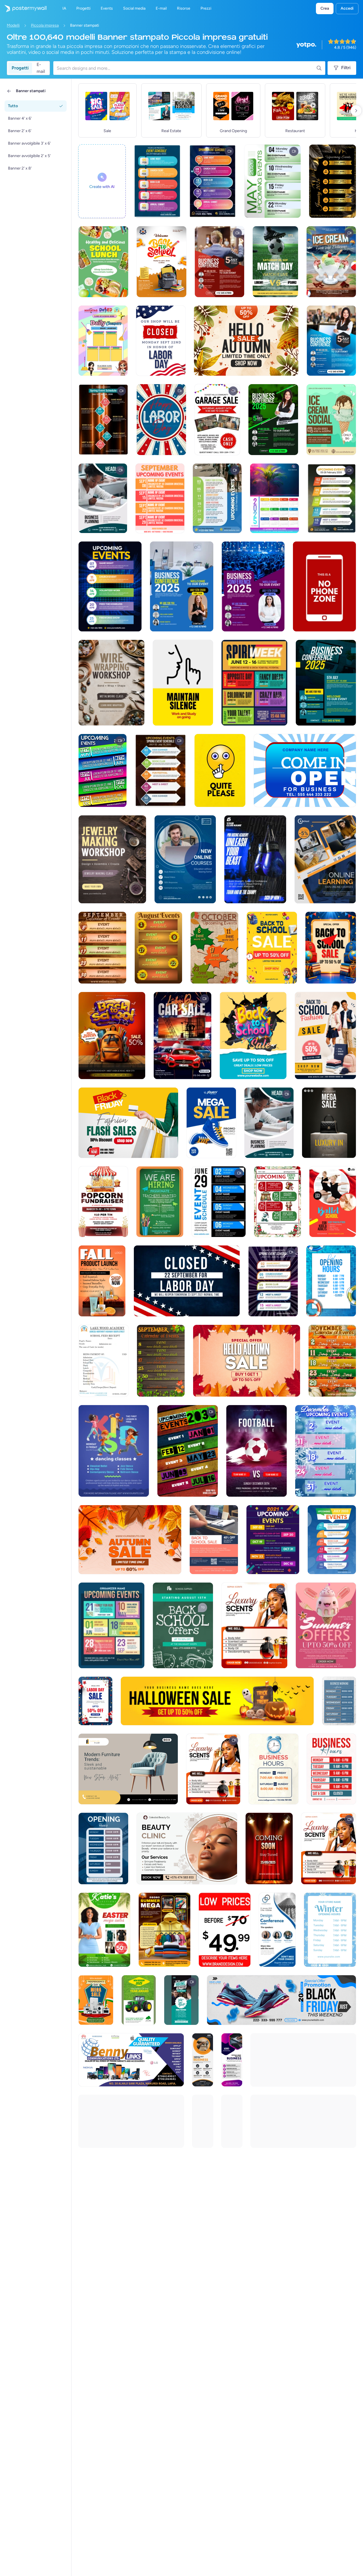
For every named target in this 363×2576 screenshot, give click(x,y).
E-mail (41, 68)
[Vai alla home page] (23, 9)
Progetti (20, 68)
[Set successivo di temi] (356, 111)
